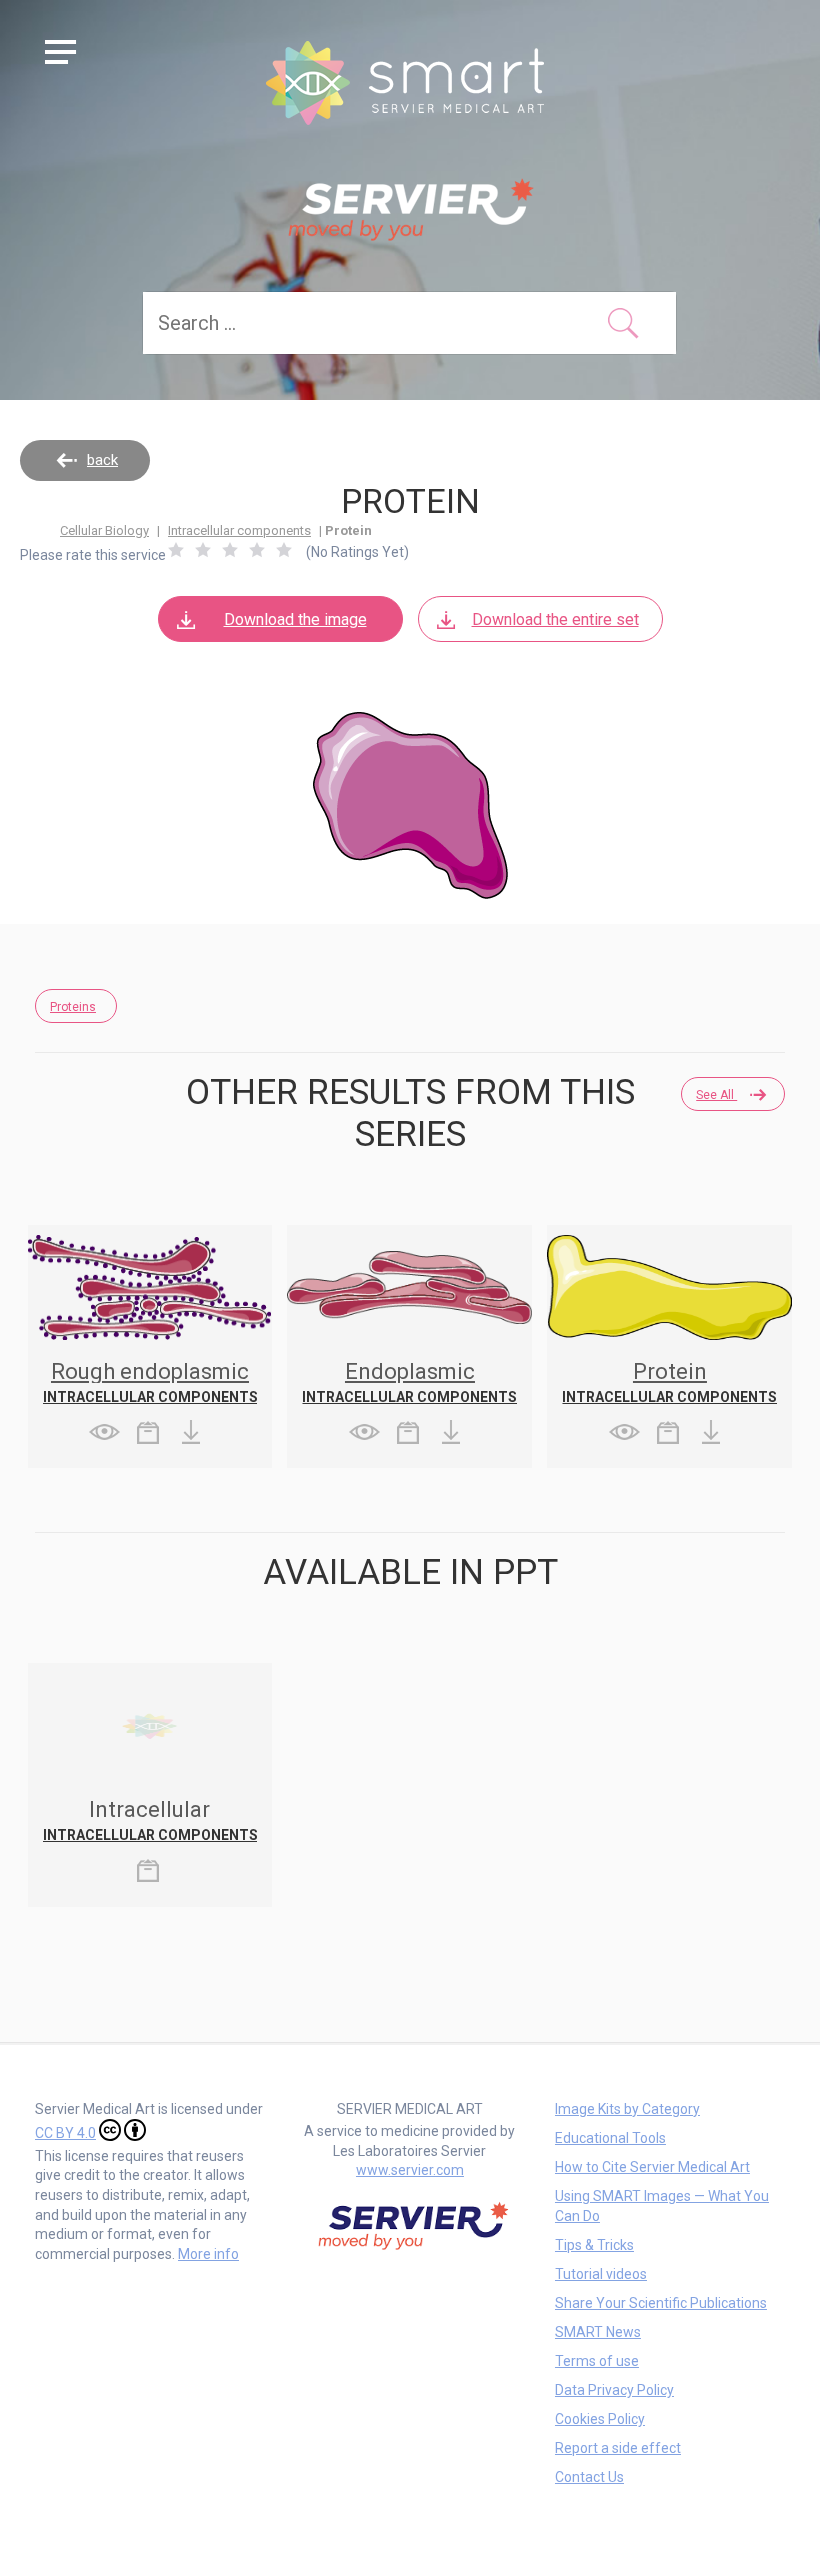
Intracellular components (239, 530)
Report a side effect (618, 2448)
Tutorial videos (601, 2274)
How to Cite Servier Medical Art (652, 2167)
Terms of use (597, 2361)
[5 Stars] (284, 550)
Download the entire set (555, 619)
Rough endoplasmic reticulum (150, 1382)
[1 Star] (176, 550)
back (102, 460)
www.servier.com (410, 2170)
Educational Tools (610, 2138)
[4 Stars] (257, 550)
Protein (670, 1371)
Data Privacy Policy (614, 2390)
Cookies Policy (600, 2419)
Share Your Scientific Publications (661, 2303)
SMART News (598, 2332)
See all (716, 1095)
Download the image (295, 619)
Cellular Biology (104, 530)
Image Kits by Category (627, 2109)
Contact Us (589, 2477)
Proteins (73, 1007)
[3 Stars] (230, 550)
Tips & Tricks (594, 2245)
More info (208, 2254)
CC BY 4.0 (65, 2133)
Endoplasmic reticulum (410, 1382)
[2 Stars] (203, 550)
